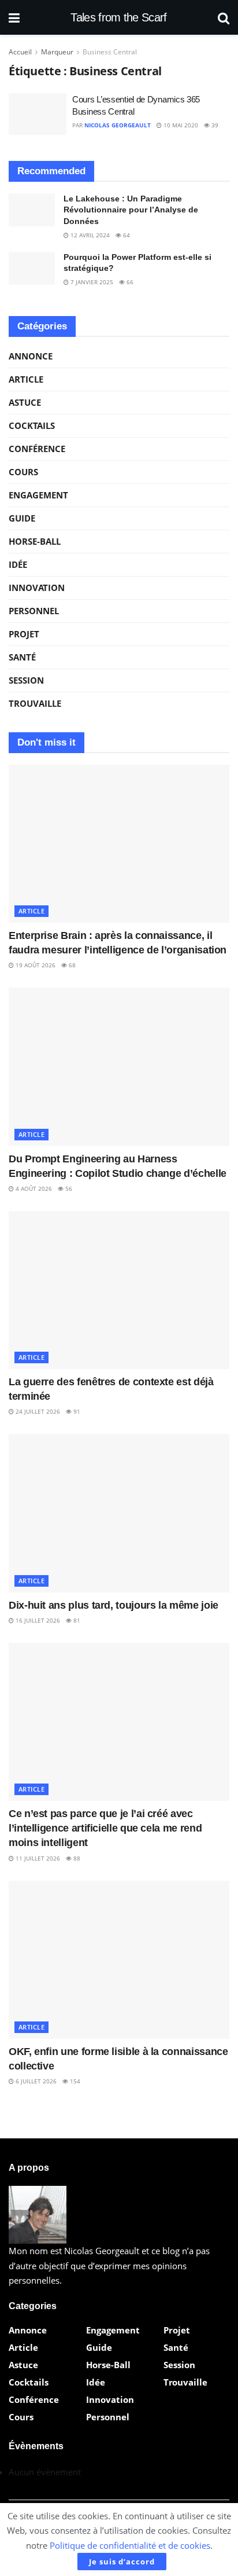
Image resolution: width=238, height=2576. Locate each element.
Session (26, 680)
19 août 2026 (35, 965)
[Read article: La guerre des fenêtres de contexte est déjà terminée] (119, 1290)
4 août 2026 (33, 1188)
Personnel (34, 611)
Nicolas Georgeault (118, 125)
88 (76, 1858)
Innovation (37, 588)
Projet (24, 634)
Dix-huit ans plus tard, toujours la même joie (114, 1605)
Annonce (31, 356)
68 (71, 965)
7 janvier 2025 (91, 282)
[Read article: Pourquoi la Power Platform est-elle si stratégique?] (32, 268)
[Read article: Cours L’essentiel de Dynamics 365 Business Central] (38, 114)
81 (76, 1620)
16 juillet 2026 (37, 1620)
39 (214, 125)
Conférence (37, 449)
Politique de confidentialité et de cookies (130, 2545)
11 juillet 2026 (37, 1858)
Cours (23, 472)
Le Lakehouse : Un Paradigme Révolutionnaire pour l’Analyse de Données (131, 210)
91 (76, 1411)
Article (26, 379)
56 (68, 1188)
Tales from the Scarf (118, 17)
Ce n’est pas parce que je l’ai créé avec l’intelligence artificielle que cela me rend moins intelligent (105, 1828)
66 (129, 282)
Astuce (25, 402)
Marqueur (57, 52)
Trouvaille (35, 703)
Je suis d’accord (122, 2562)
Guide (22, 518)
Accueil (20, 52)
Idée (18, 564)
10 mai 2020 (180, 125)
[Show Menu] (14, 17)
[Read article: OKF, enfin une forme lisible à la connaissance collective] (119, 1960)
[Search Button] (224, 17)
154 (74, 2081)
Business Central (110, 52)
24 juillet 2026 (37, 1411)
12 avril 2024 (89, 235)
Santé (22, 657)
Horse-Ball (35, 541)
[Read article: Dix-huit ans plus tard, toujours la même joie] (119, 1513)
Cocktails (32, 425)
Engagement (38, 495)
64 (126, 235)
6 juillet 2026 (35, 2081)
